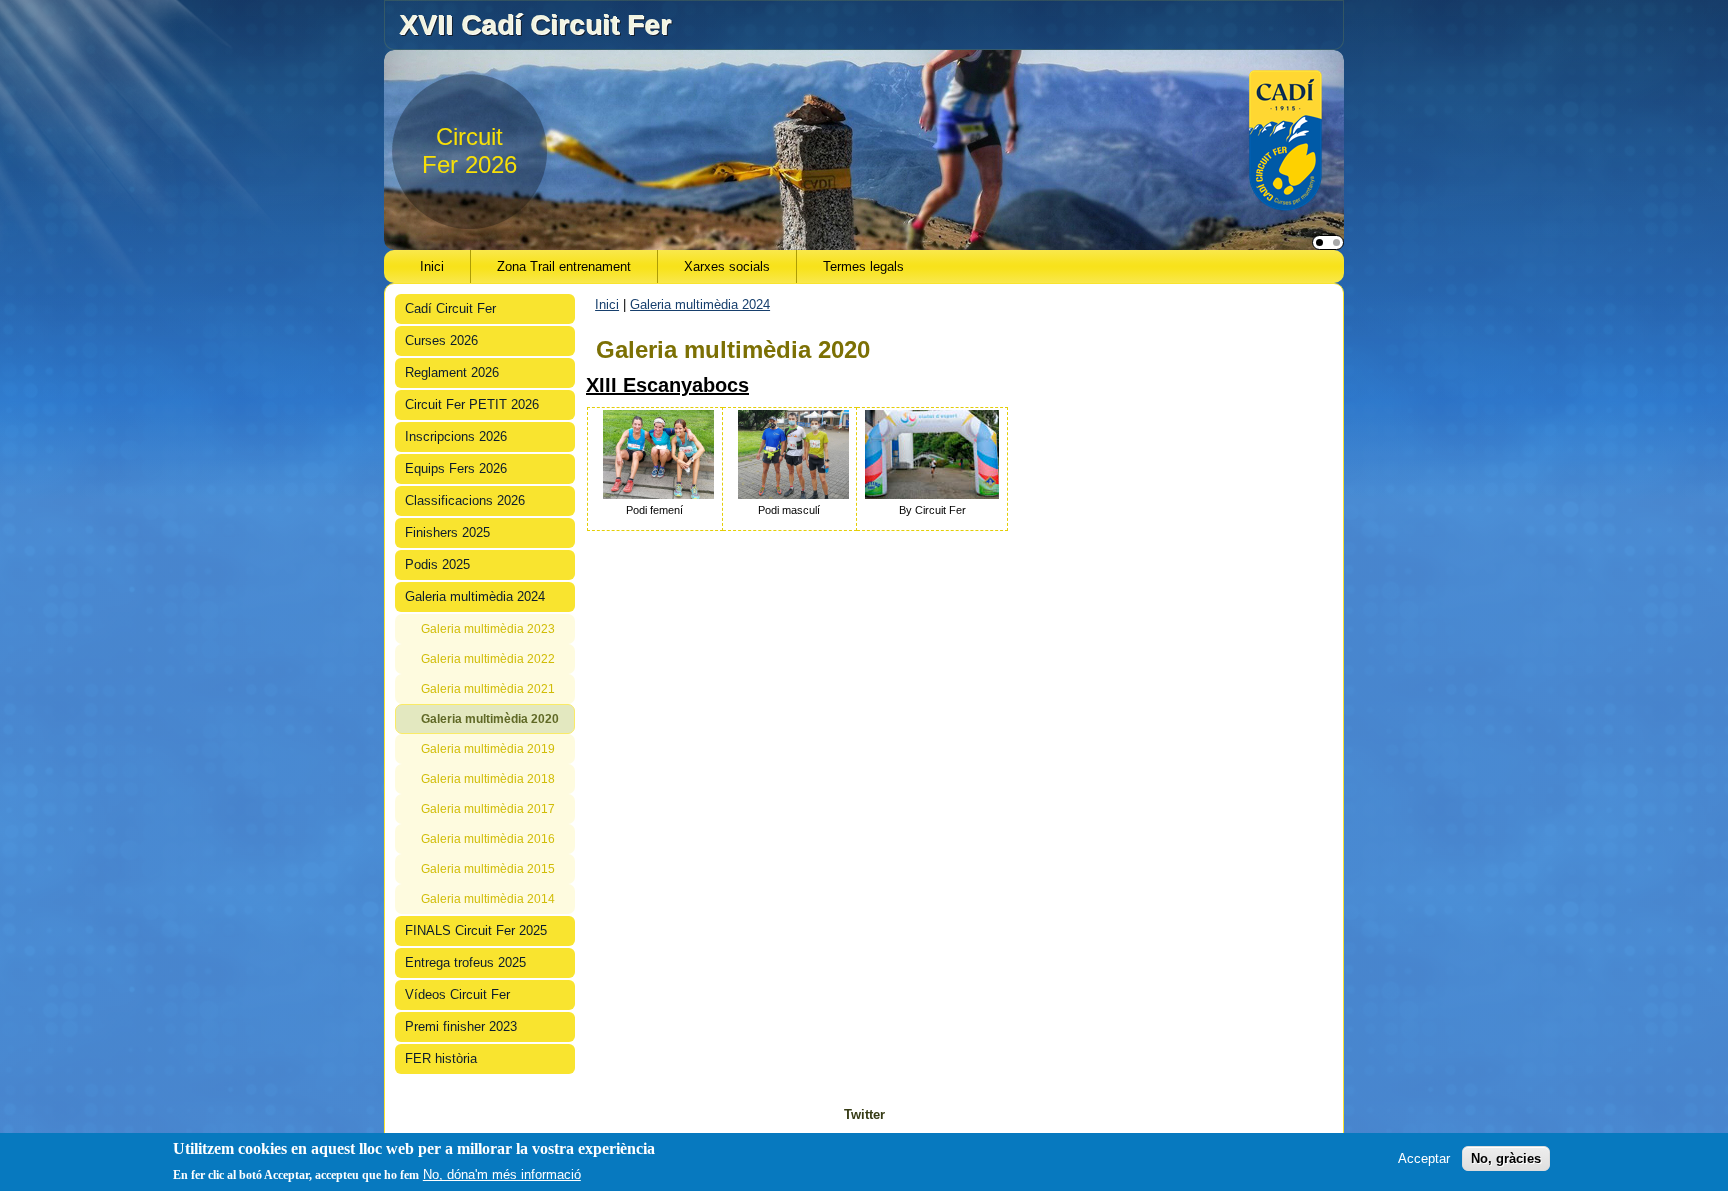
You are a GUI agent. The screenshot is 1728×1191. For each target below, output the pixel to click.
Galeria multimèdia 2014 (488, 899)
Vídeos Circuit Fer (457, 994)
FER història (441, 1058)
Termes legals (863, 266)
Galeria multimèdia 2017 (488, 809)
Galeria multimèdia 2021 (488, 689)
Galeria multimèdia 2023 (488, 629)
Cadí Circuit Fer (450, 308)
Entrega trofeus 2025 (465, 962)
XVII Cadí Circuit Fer (535, 24)
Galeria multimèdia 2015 (488, 869)
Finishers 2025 (447, 532)
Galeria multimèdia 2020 (490, 719)
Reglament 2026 (452, 372)
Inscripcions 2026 (456, 436)
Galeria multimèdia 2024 (475, 596)
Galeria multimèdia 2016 (488, 839)
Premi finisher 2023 (461, 1026)
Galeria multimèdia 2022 (488, 659)
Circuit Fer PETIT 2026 (472, 404)
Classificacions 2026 (465, 500)
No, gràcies (1506, 1158)
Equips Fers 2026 (456, 468)
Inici (432, 266)
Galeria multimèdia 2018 (488, 779)
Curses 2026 (441, 340)
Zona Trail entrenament (564, 266)
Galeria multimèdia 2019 (488, 749)
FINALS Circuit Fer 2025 (476, 930)
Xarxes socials (727, 266)
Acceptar (1424, 1158)
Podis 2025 (437, 564)
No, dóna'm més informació (502, 1174)
